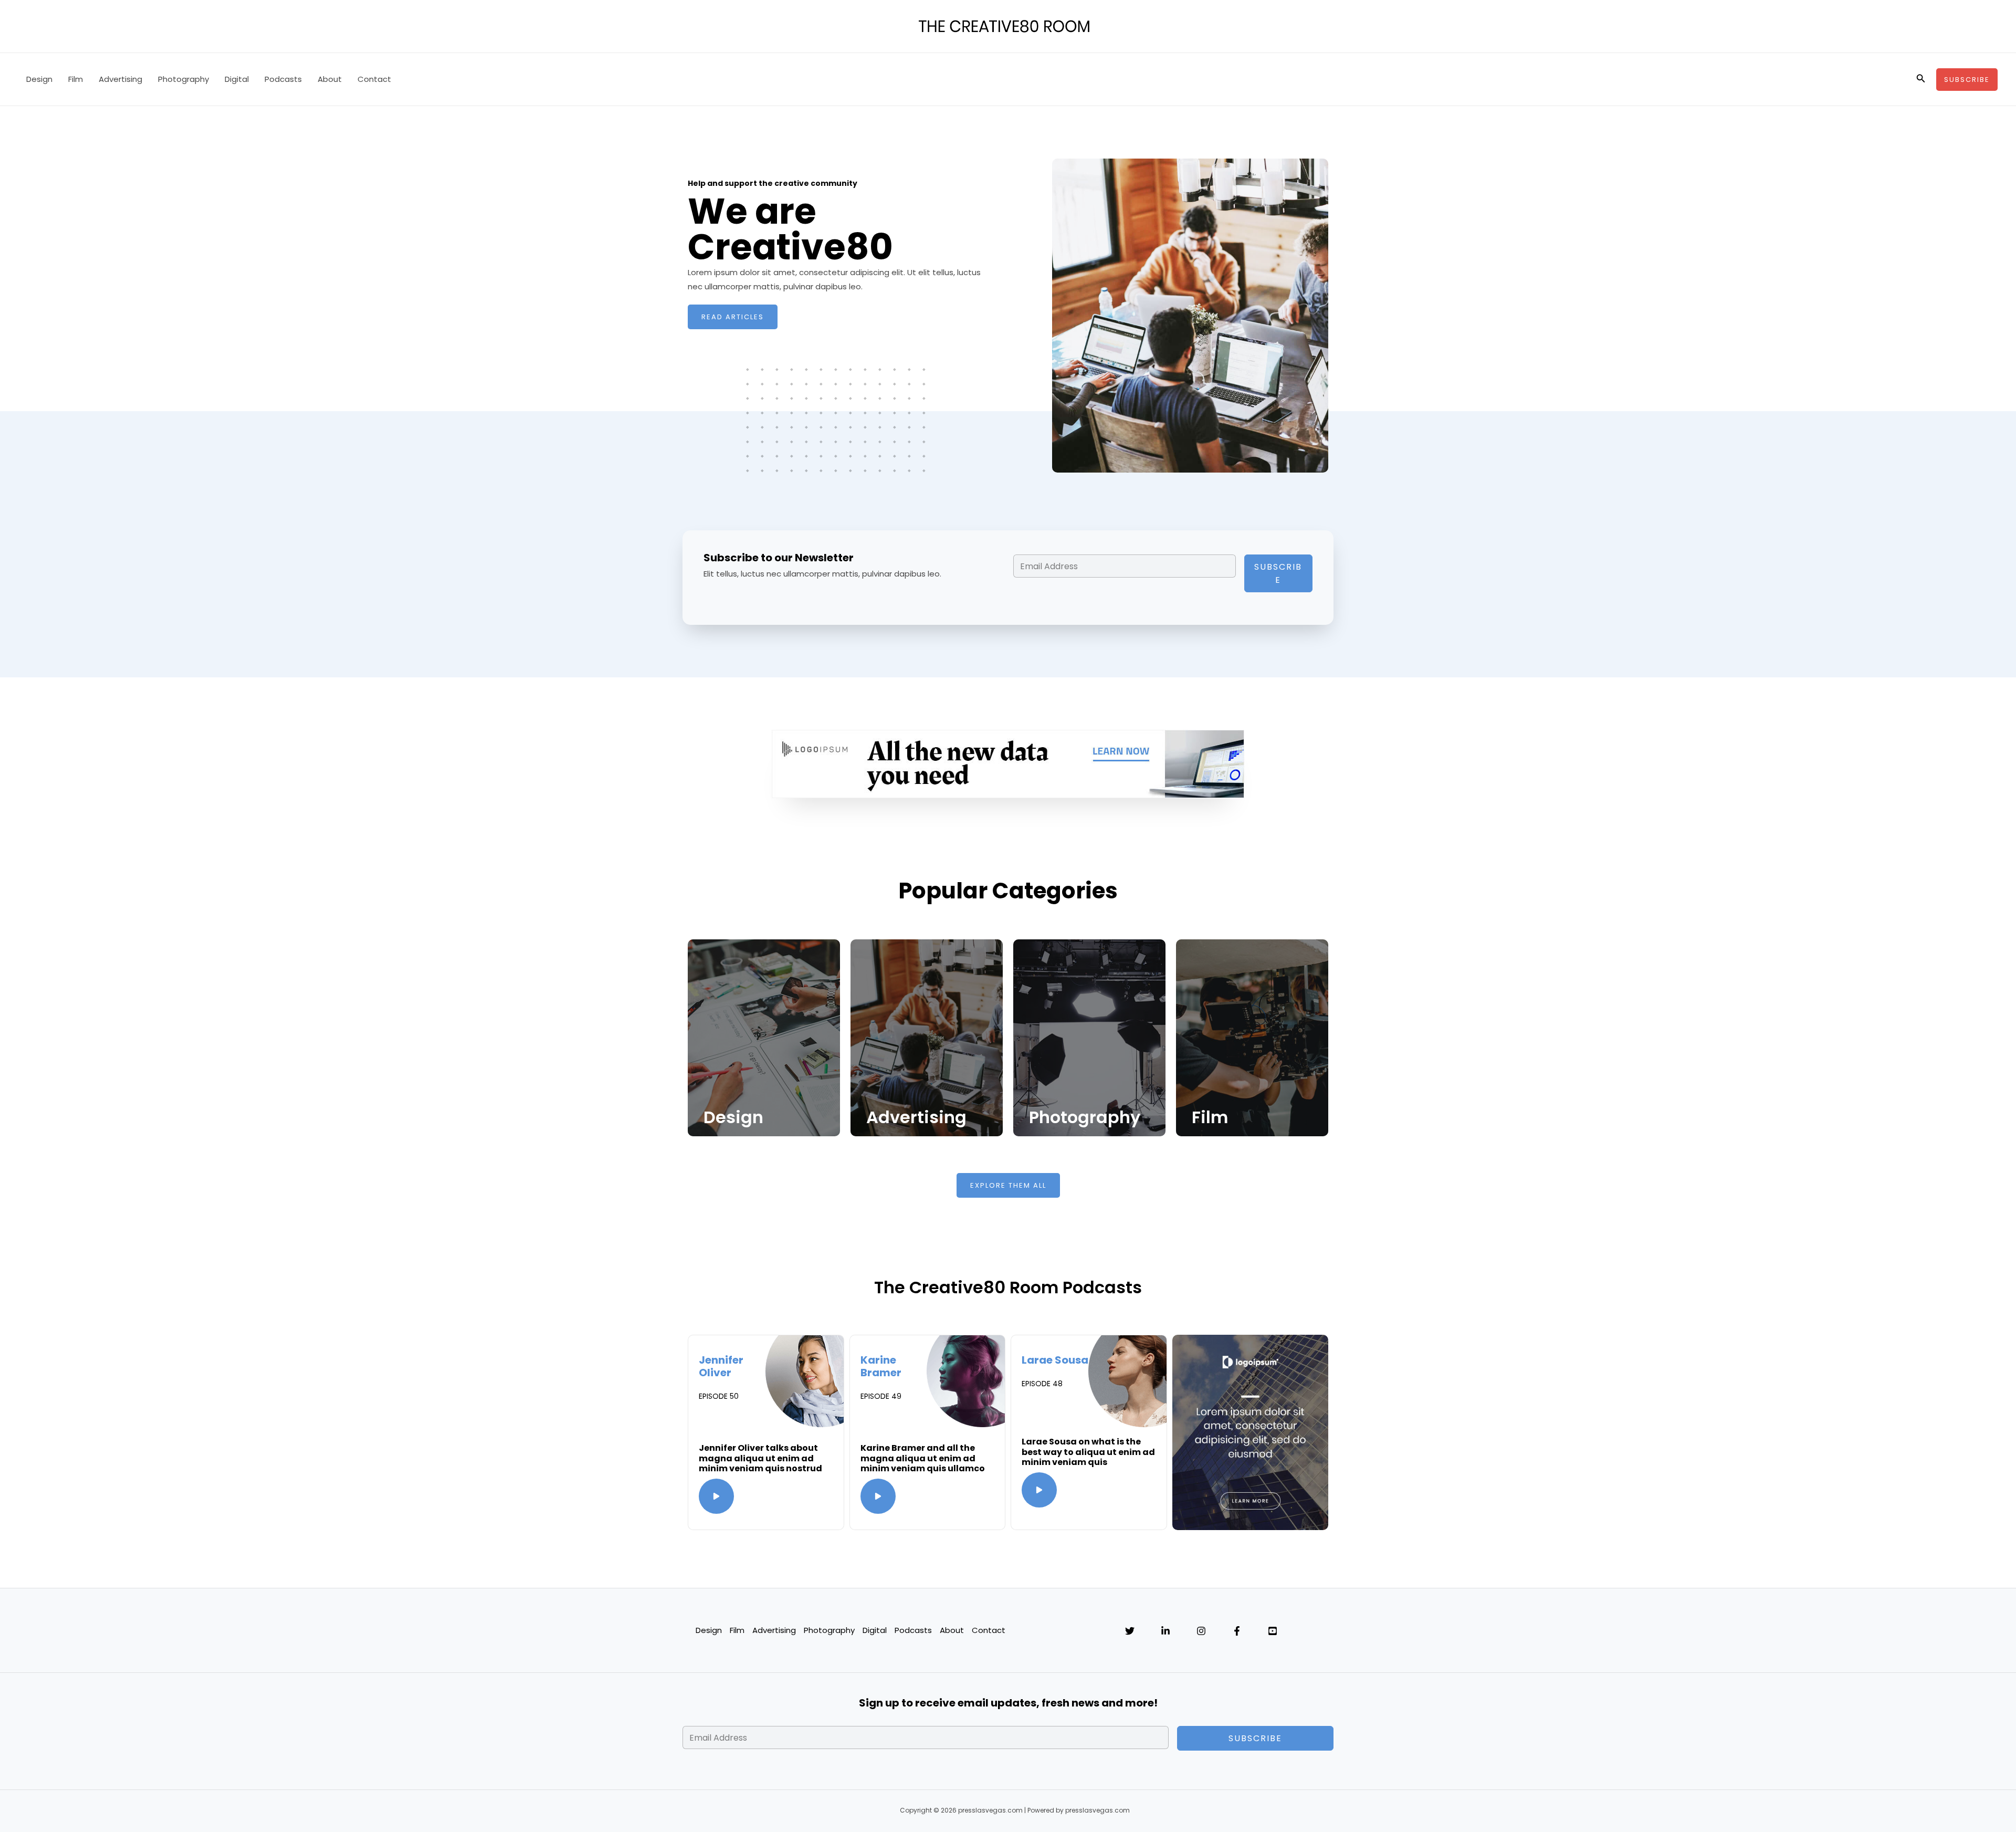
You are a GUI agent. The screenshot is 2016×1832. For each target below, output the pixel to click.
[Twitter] (1130, 1631)
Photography (183, 79)
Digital (237, 79)
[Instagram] (1201, 1631)
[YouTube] (1273, 1631)
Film (76, 79)
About (330, 79)
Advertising (120, 79)
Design (39, 79)
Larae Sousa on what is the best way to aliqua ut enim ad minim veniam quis (1088, 1452)
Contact (374, 79)
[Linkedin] (1165, 1631)
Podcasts (283, 79)
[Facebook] (1237, 1631)
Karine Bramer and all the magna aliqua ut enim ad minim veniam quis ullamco (923, 1458)
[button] (1921, 79)
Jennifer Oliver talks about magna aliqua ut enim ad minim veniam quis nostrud (760, 1458)
